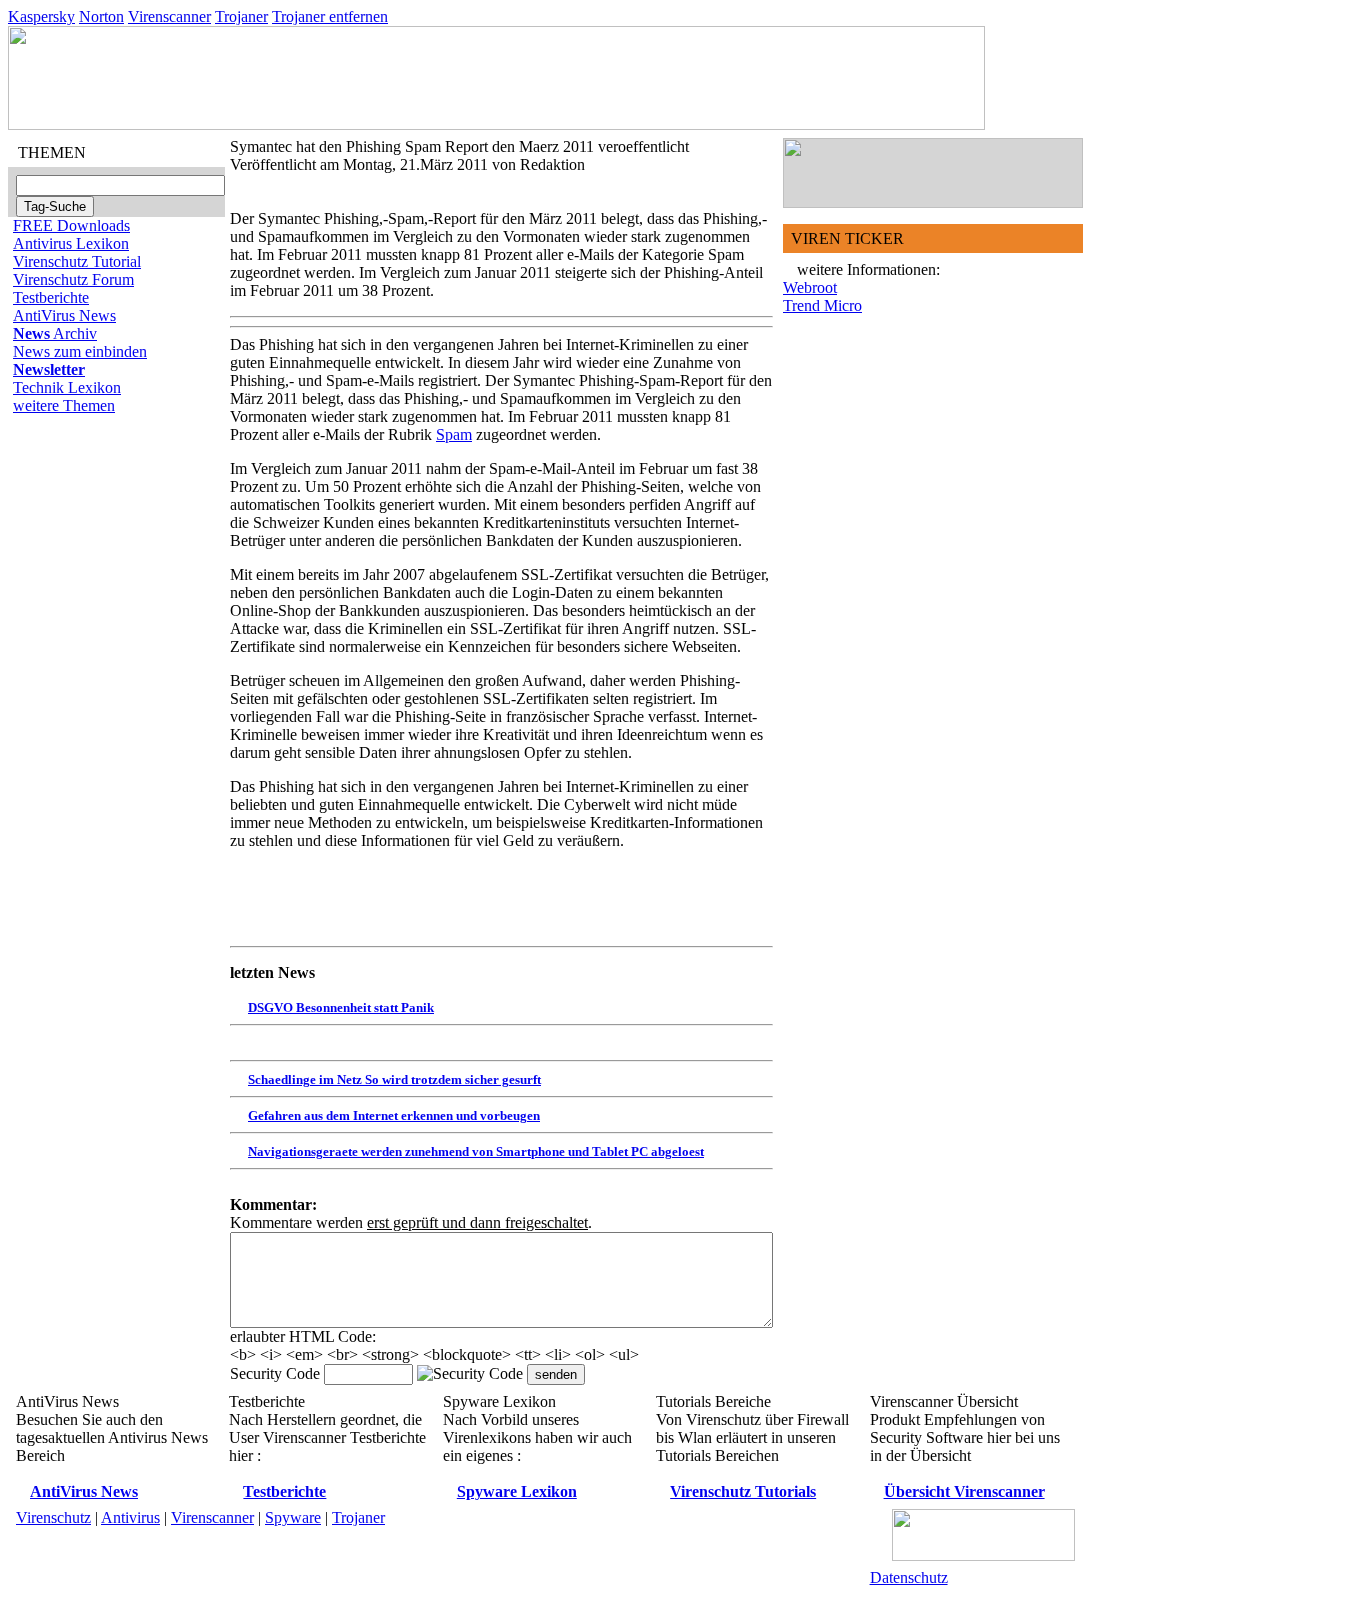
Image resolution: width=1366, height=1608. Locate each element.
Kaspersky (41, 16)
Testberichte (51, 297)
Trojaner (241, 16)
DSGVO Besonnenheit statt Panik (341, 1007)
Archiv (55, 333)
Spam (454, 434)
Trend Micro (822, 305)
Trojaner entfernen (330, 16)
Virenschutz (53, 1517)
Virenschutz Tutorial (77, 261)
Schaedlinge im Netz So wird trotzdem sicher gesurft (394, 1079)
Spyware (293, 1517)
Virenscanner (169, 16)
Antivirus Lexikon (71, 243)
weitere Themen (64, 405)
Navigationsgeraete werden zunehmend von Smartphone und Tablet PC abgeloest (476, 1151)
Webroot (810, 287)
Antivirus (130, 1517)
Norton (101, 16)
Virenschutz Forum (73, 279)
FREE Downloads (71, 225)
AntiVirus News (64, 315)
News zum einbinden (80, 351)
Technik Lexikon (67, 387)
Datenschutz (909, 1577)
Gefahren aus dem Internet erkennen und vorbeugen (394, 1115)
